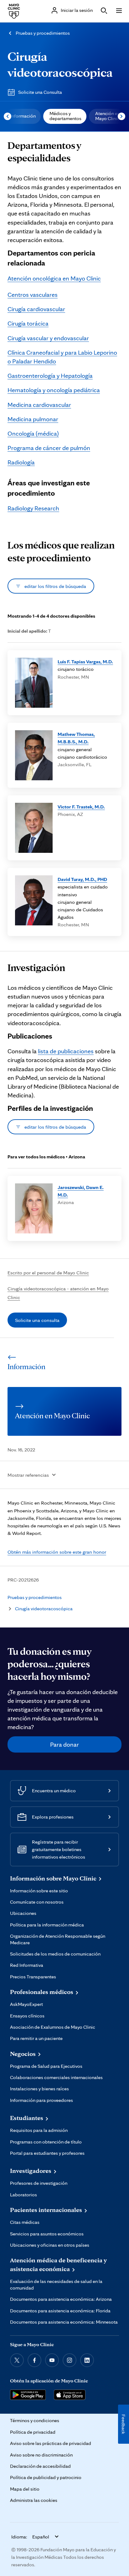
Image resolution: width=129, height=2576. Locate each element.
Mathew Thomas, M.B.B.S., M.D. (76, 738)
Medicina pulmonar (33, 419)
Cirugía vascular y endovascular (48, 338)
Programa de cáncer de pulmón (49, 448)
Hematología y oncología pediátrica (54, 390)
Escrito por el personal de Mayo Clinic (48, 1273)
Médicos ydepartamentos (65, 116)
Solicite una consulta (37, 1320)
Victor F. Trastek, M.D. (81, 807)
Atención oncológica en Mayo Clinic (54, 278)
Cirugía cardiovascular (36, 309)
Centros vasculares (33, 295)
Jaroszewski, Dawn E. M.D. (81, 1191)
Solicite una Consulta (40, 92)
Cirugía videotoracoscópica (44, 1609)
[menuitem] (22, 116)
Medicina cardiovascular (39, 405)
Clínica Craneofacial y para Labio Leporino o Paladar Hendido (62, 357)
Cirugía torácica (28, 323)
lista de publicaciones (66, 1051)
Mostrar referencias (28, 1475)
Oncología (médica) (33, 433)
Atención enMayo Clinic (108, 116)
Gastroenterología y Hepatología (50, 376)
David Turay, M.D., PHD (82, 879)
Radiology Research (33, 508)
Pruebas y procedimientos (43, 33)
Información (23, 116)
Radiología (21, 462)
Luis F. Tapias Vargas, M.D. (85, 661)
